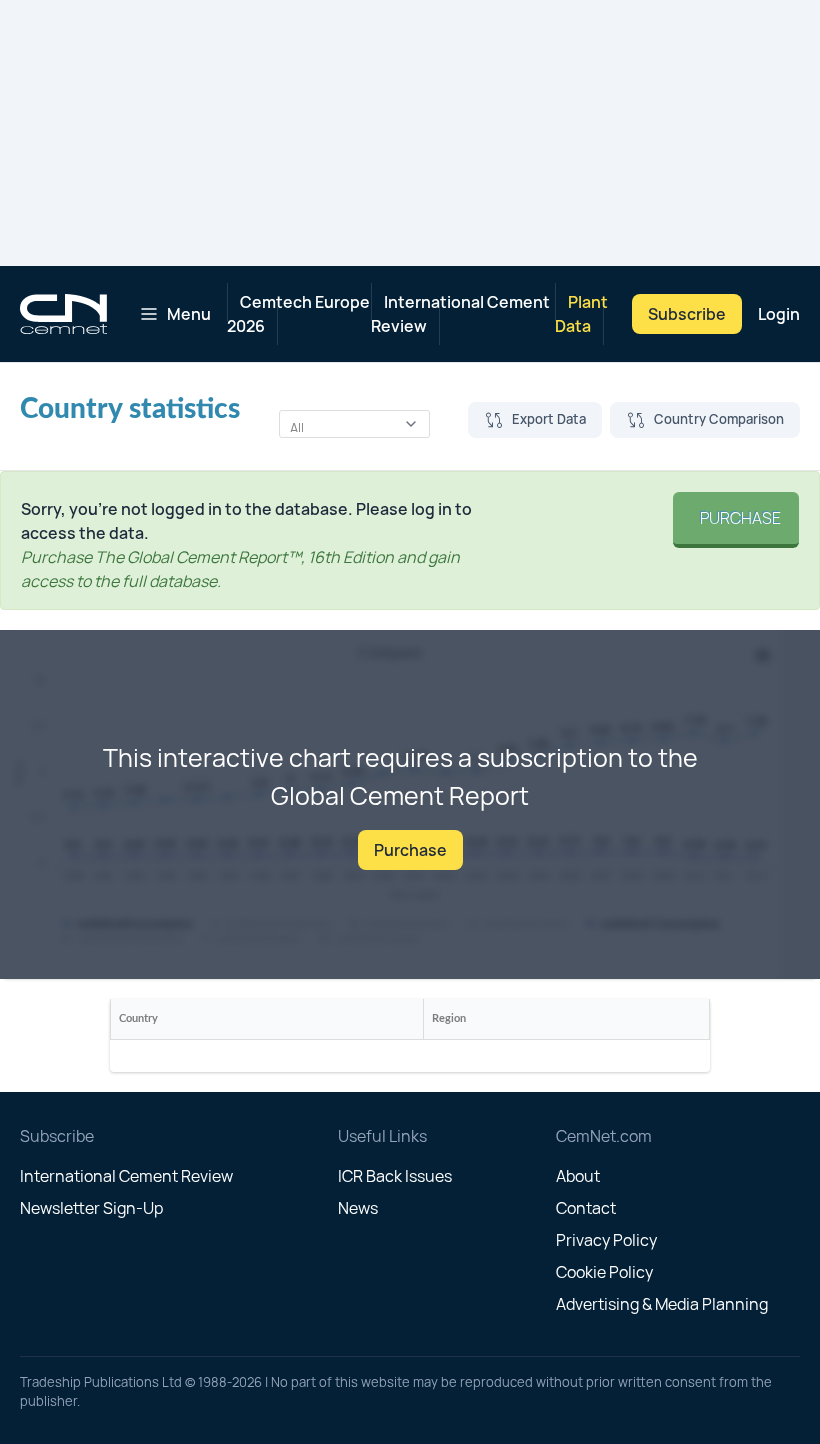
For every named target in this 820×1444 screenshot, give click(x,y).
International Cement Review (460, 314)
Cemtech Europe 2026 (298, 314)
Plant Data (581, 314)
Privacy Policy (606, 1240)
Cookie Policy (604, 1272)
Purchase (736, 518)
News (358, 1208)
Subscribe (687, 314)
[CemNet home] (63, 314)
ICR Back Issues (395, 1176)
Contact (586, 1208)
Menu (189, 314)
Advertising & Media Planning (662, 1304)
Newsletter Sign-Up (91, 1208)
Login (779, 314)
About (578, 1176)
